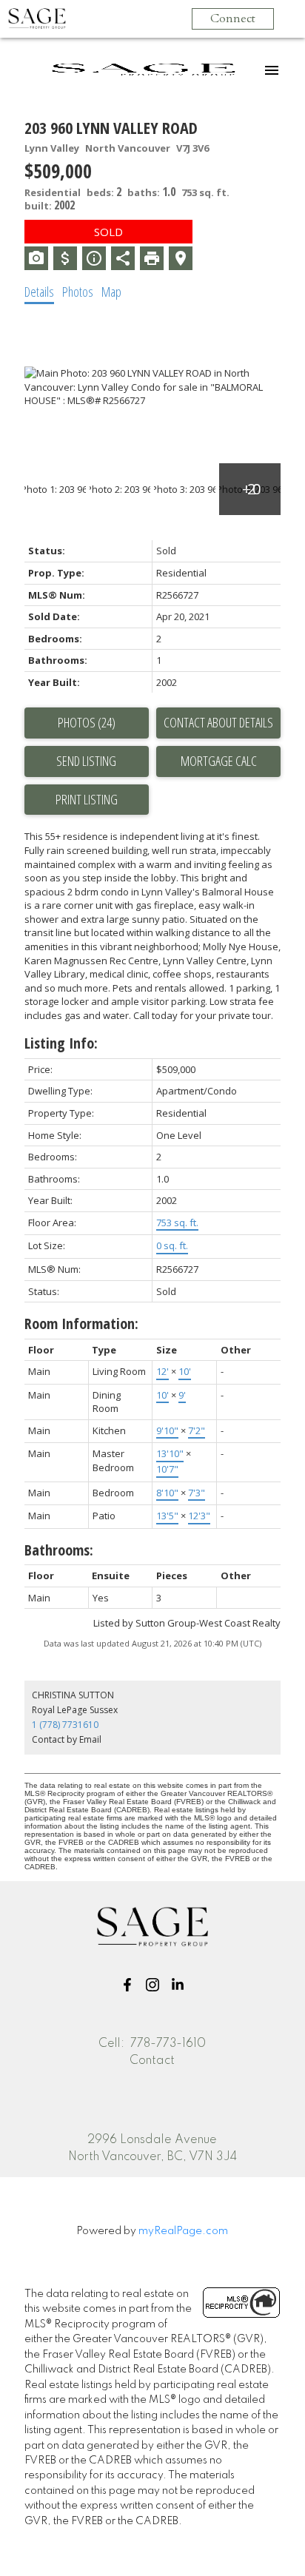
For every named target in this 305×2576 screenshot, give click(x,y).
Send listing (86, 761)
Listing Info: (61, 1043)
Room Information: (81, 1324)
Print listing (87, 799)
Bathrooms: (59, 1550)
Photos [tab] (78, 292)
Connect (233, 19)
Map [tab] (111, 292)
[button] (127, 1985)
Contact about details (218, 722)
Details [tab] (39, 292)
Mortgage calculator (218, 761)
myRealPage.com (183, 2231)
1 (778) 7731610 (65, 1725)
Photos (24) (87, 722)
